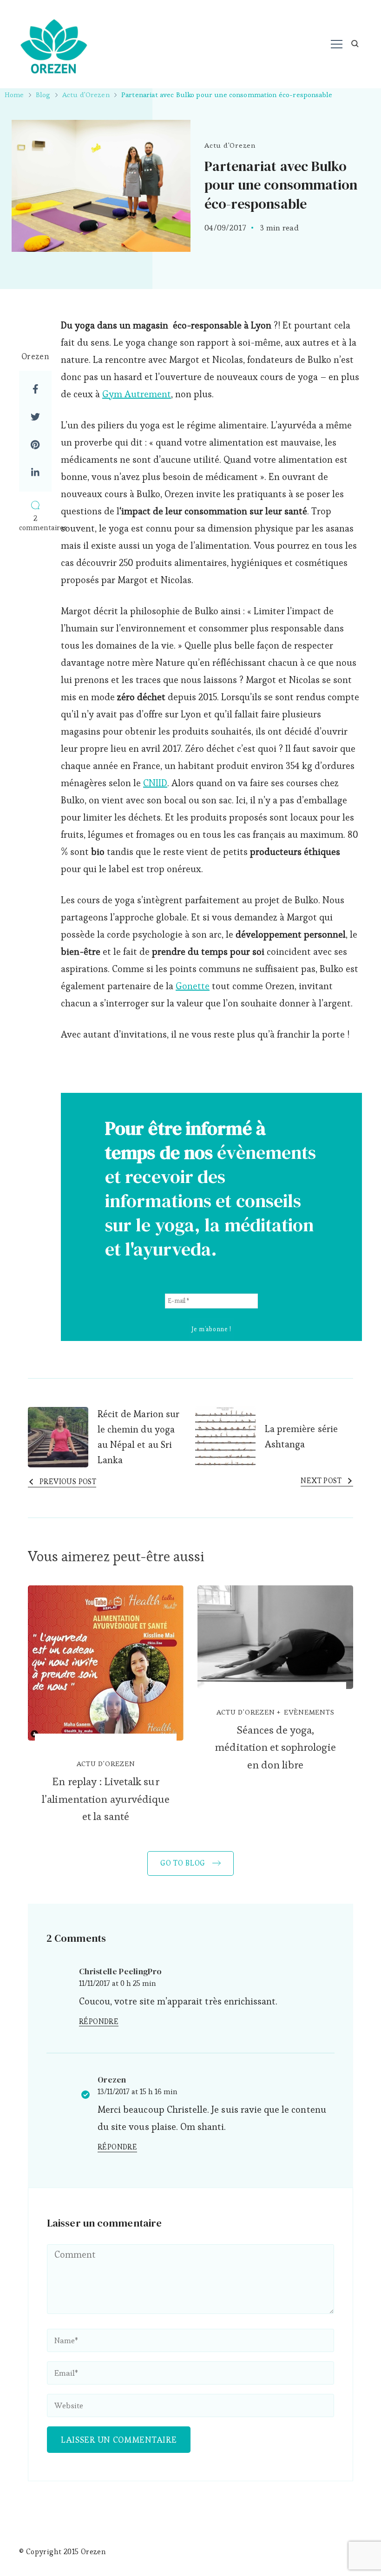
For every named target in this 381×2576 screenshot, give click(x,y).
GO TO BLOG (184, 1863)
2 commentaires (35, 523)
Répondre (99, 2022)
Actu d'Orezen (230, 145)
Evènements (309, 1712)
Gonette (193, 986)
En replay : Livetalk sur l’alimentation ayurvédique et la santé (106, 1799)
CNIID (155, 783)
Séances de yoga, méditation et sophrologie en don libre (275, 1748)
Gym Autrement (137, 394)
